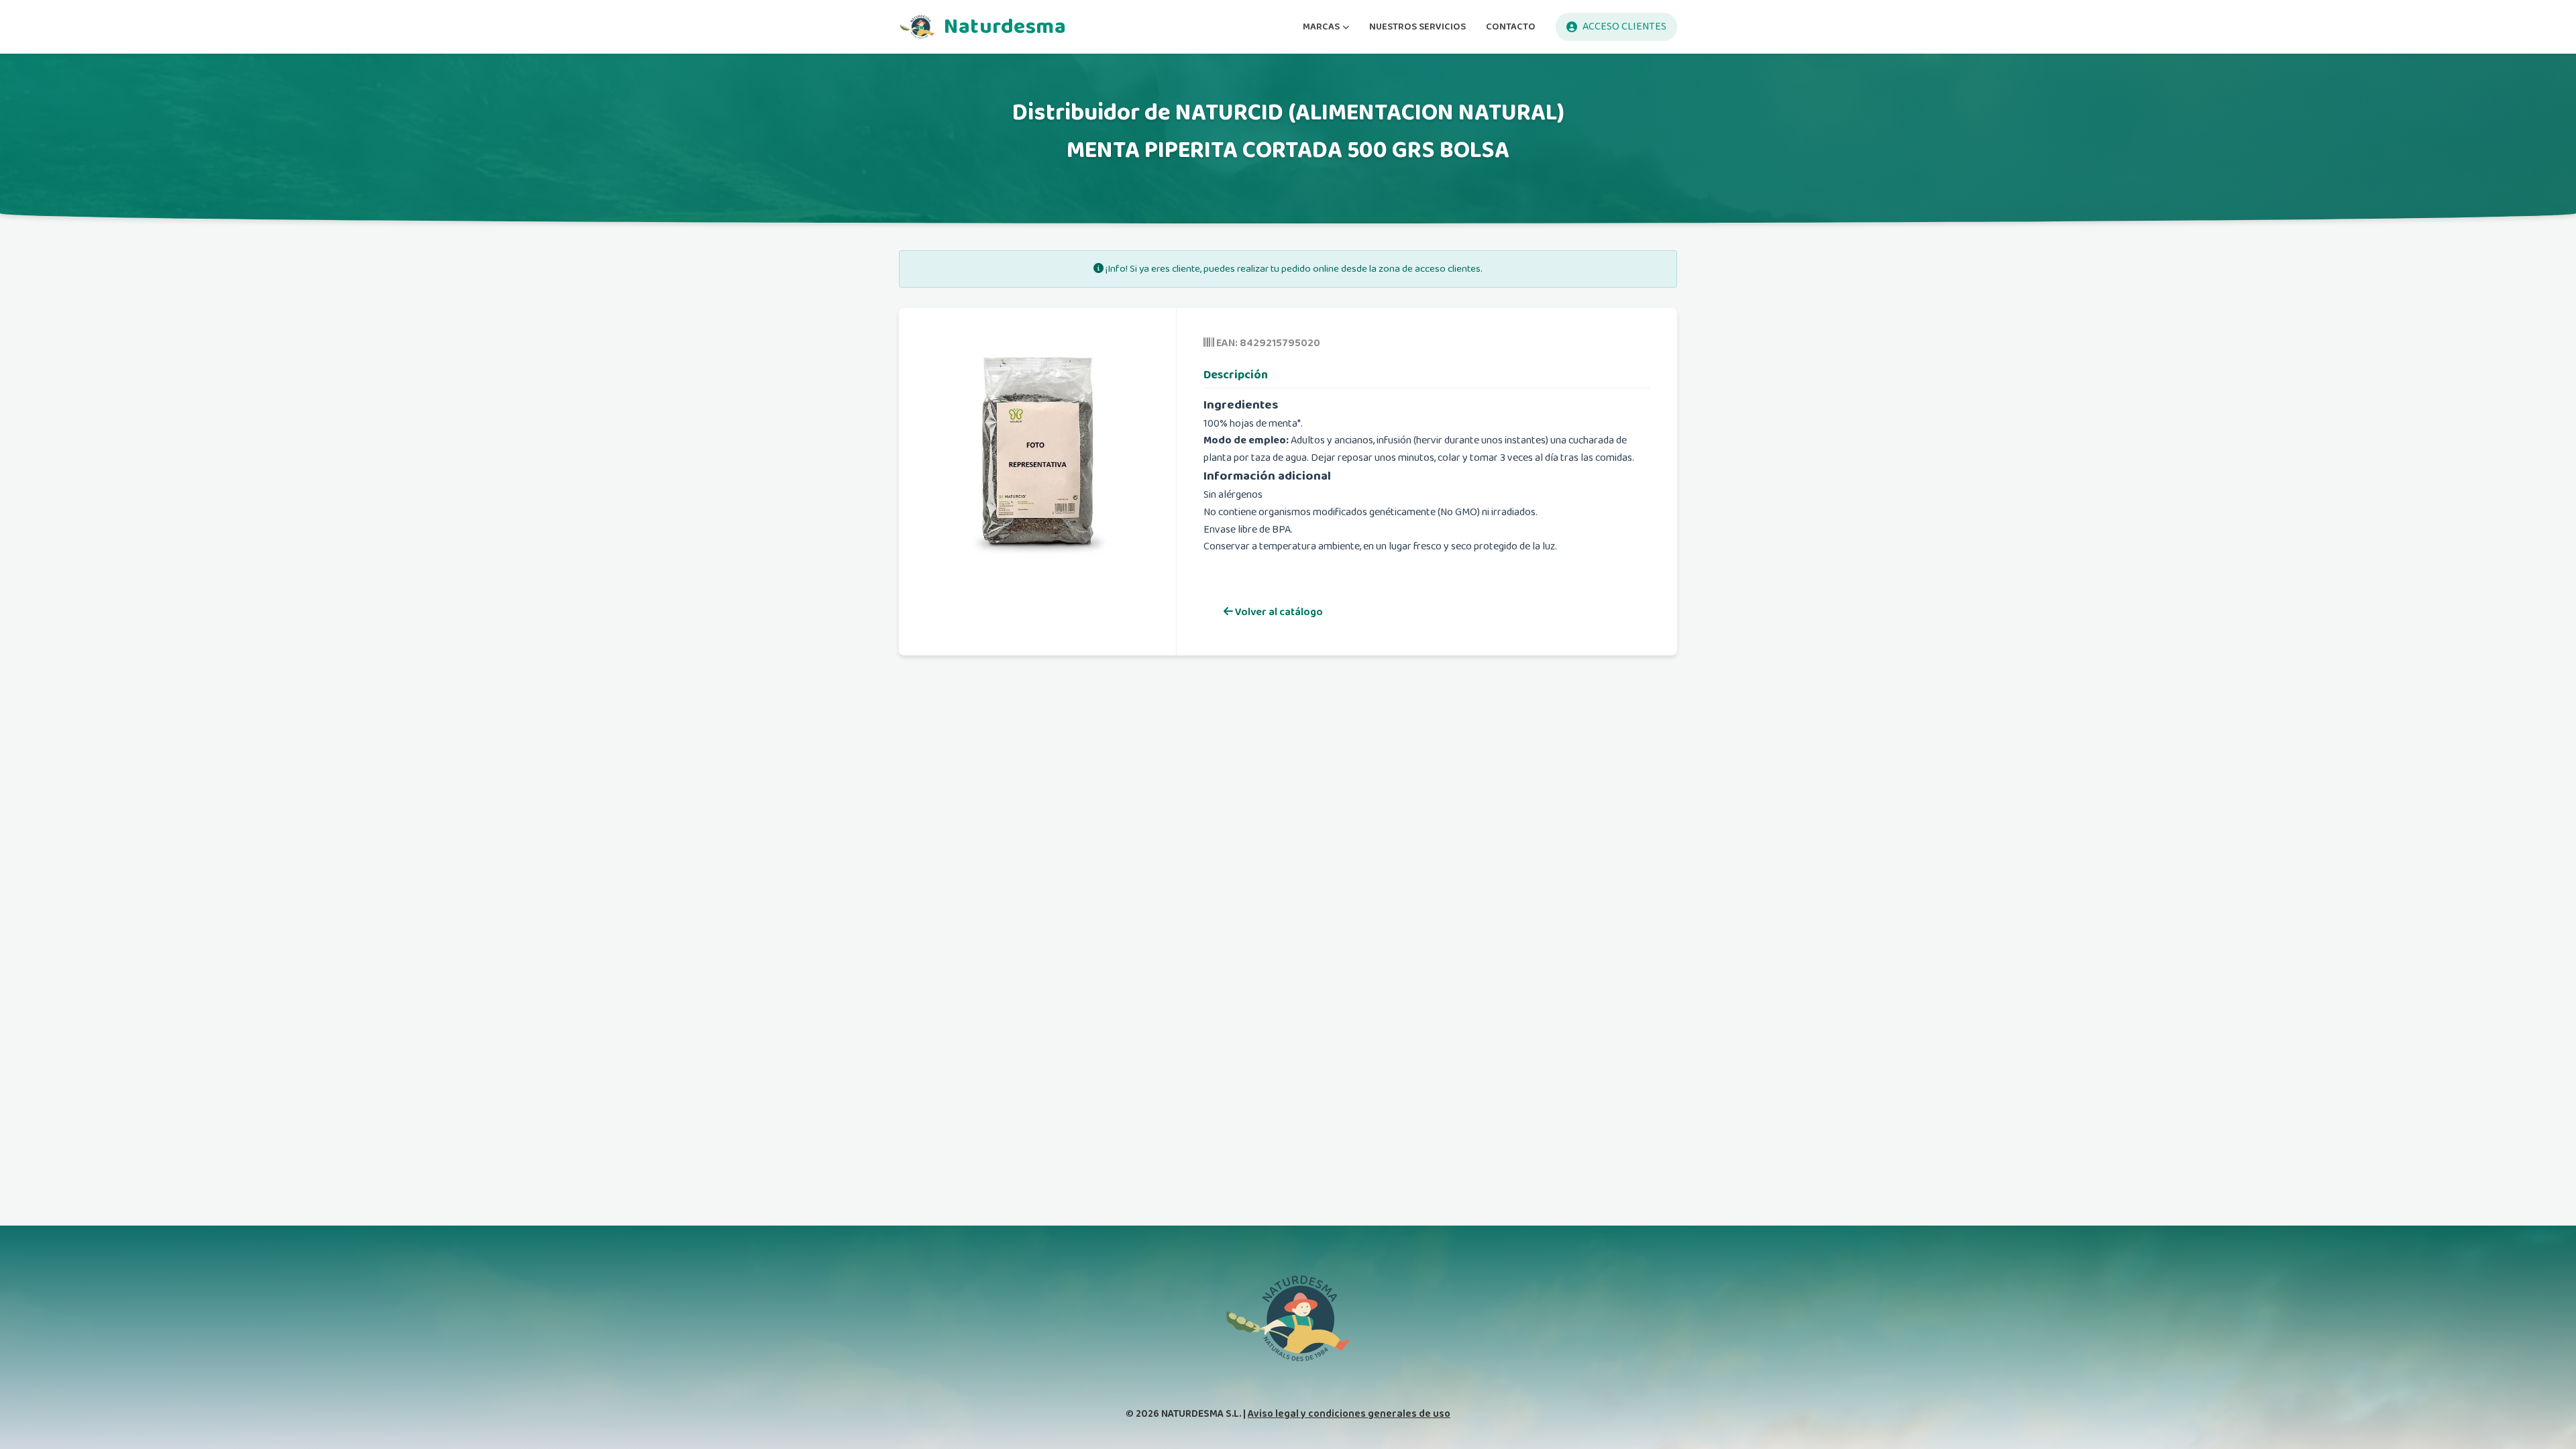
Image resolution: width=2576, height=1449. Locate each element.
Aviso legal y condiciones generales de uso (1349, 1414)
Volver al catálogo (1278, 612)
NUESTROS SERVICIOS (1417, 26)
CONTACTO (1511, 26)
